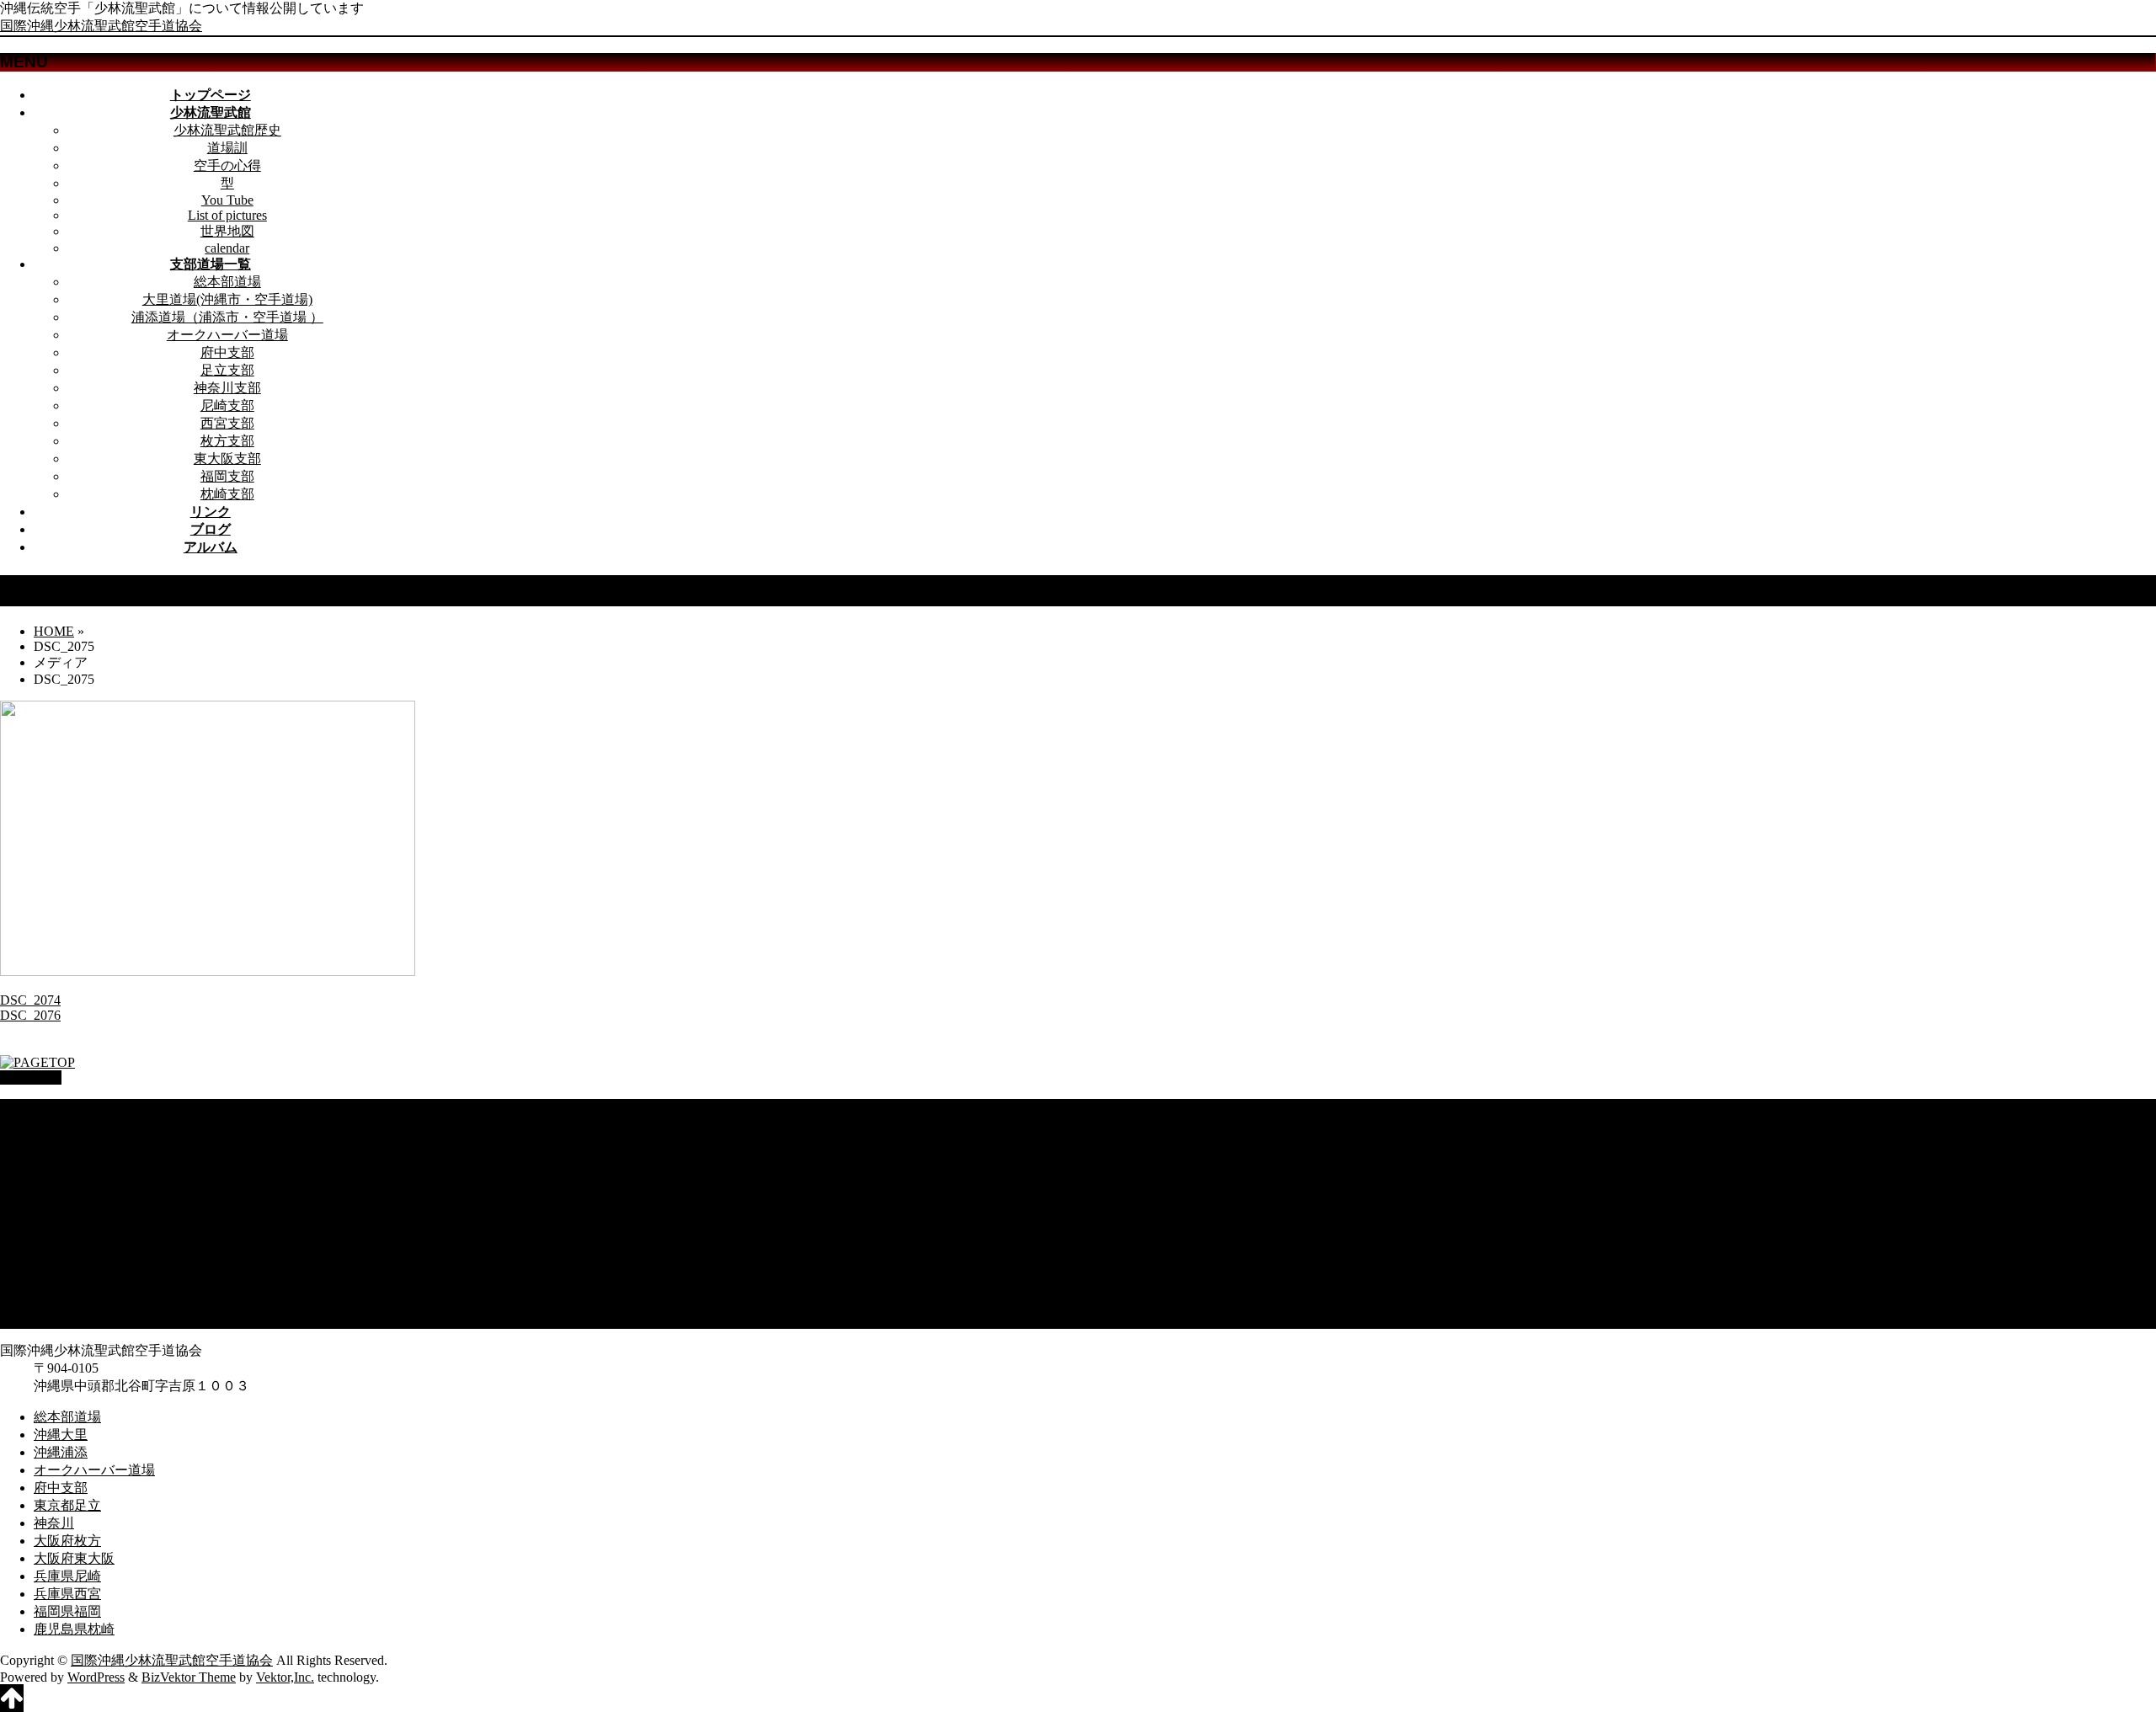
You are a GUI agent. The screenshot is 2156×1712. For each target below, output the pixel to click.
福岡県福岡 (67, 1301)
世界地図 (227, 231)
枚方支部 (227, 441)
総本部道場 (227, 282)
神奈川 (54, 1213)
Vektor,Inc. (285, 1677)
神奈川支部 (227, 388)
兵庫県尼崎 (67, 1266)
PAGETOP (31, 1077)
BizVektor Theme (189, 1677)
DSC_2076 (30, 1015)
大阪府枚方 (67, 1231)
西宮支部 (227, 423)
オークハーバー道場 (227, 335)
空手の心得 (227, 165)
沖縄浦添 (61, 1142)
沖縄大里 (61, 1125)
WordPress (96, 1677)
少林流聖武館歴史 (227, 130)
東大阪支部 (227, 459)
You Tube (227, 200)
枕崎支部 (227, 494)
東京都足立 (67, 1195)
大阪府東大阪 (74, 1248)
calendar (227, 248)
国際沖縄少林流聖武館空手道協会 (101, 26)
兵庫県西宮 (67, 1284)
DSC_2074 (30, 1000)
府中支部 (227, 352)
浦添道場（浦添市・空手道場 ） (227, 317)
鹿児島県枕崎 (74, 1319)
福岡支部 (227, 476)
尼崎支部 (227, 405)
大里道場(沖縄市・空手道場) (227, 299)
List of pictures (227, 215)
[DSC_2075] (208, 971)
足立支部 (227, 370)
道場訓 (227, 148)
